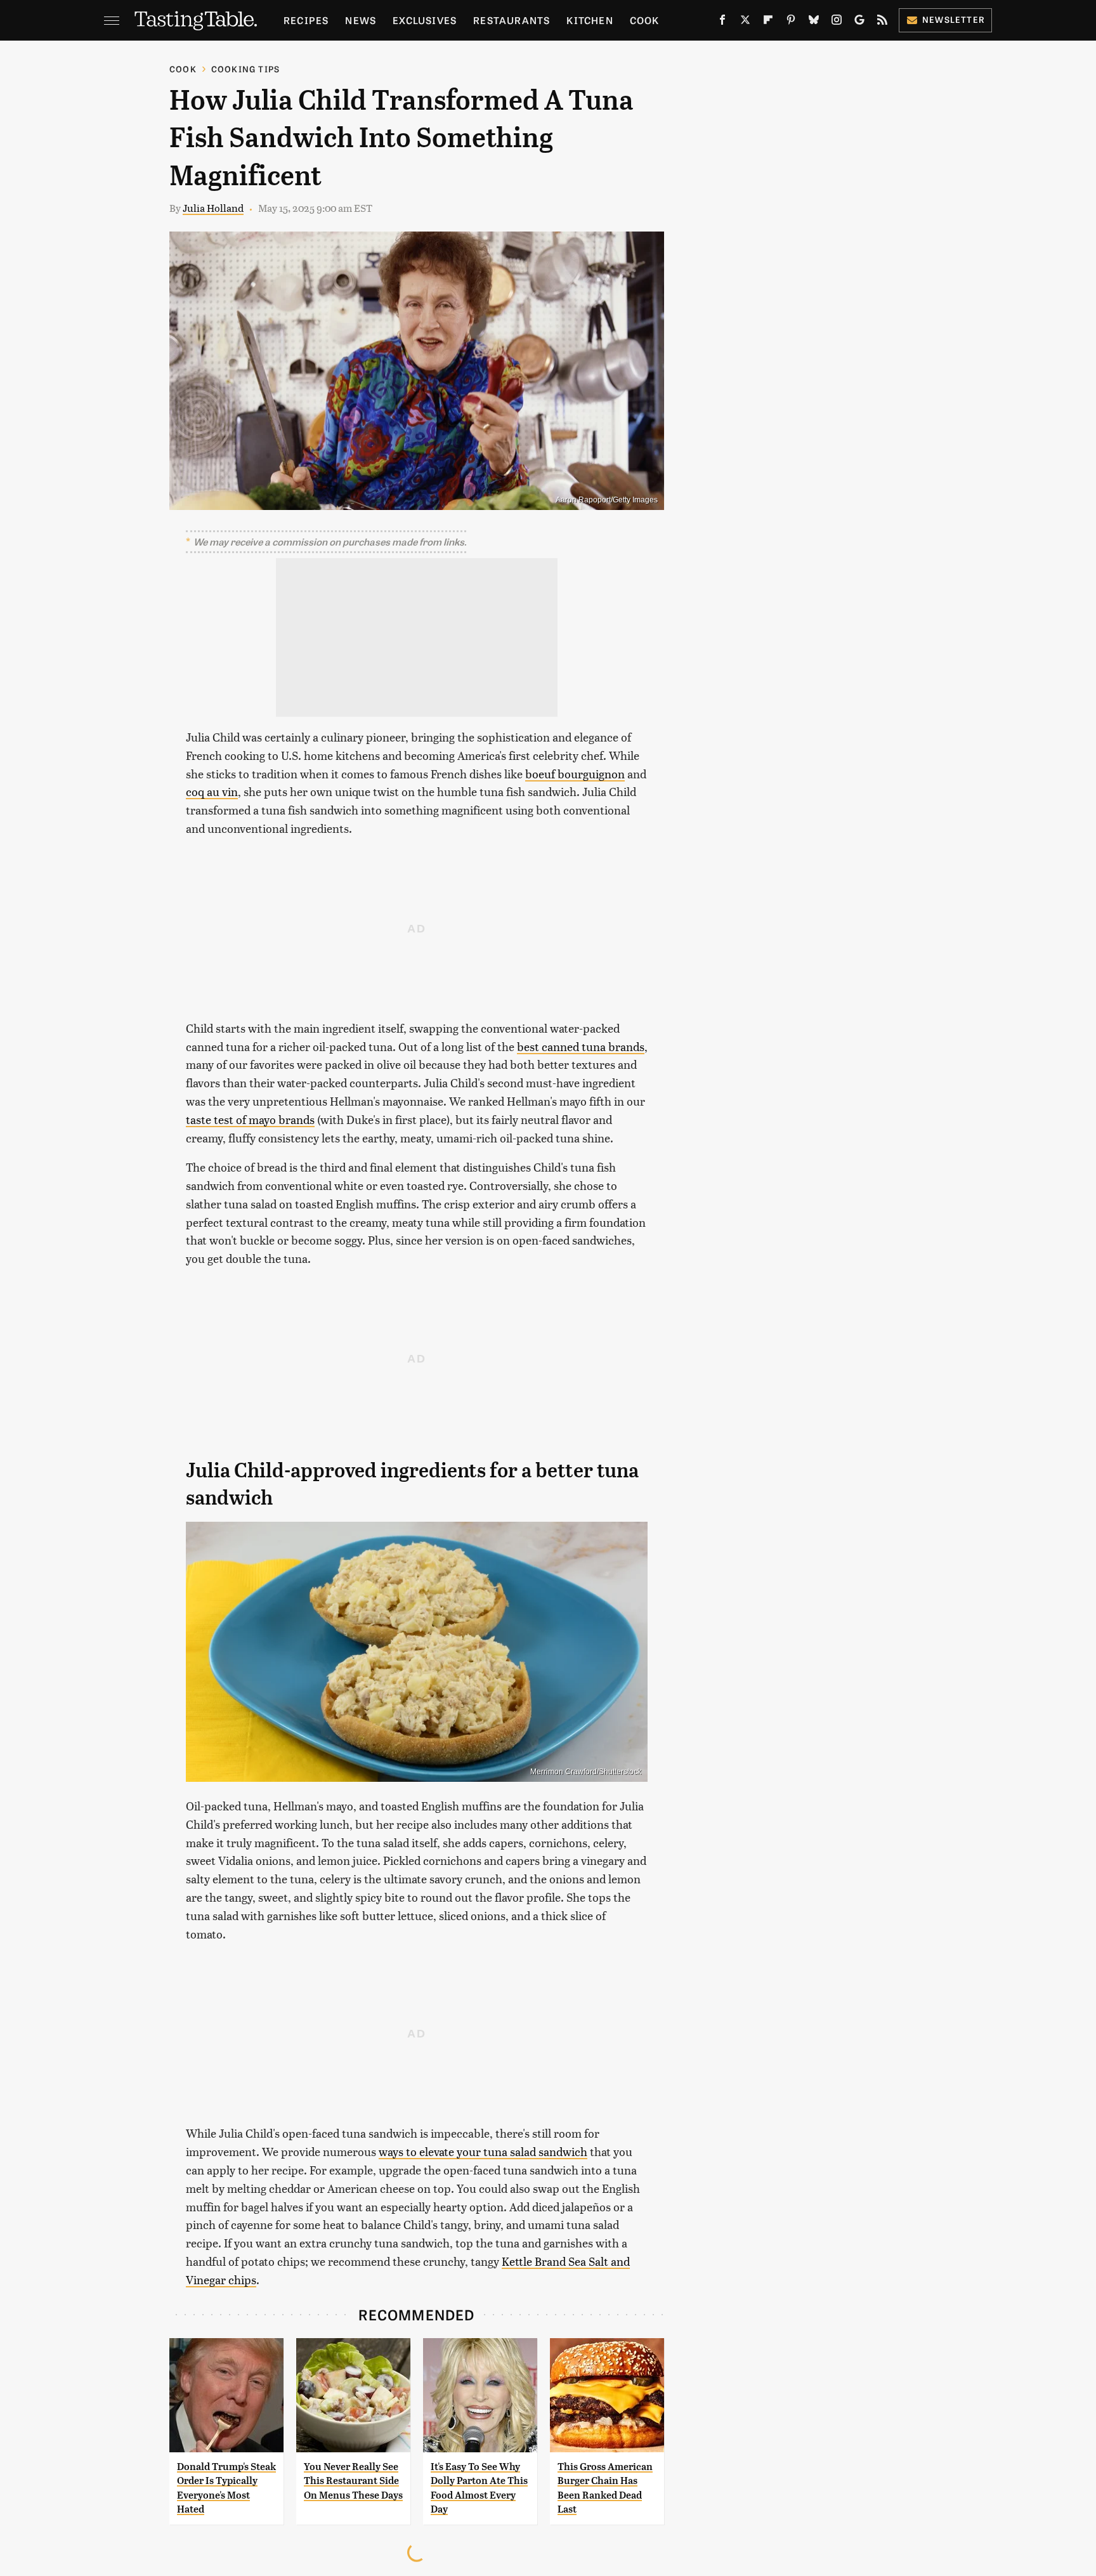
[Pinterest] (791, 22)
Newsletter (954, 19)
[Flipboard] (768, 22)
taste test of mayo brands (250, 1119)
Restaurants (512, 20)
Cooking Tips (245, 69)
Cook (645, 20)
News (361, 20)
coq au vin (212, 791)
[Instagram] (837, 22)
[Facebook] (722, 22)
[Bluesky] (814, 22)
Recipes (306, 20)
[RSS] (882, 22)
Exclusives (425, 20)
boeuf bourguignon (575, 774)
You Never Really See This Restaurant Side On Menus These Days (353, 2481)
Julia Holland (213, 208)
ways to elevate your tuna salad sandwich (483, 2151)
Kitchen (590, 20)
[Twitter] (745, 22)
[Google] (859, 22)
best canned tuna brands (581, 1046)
